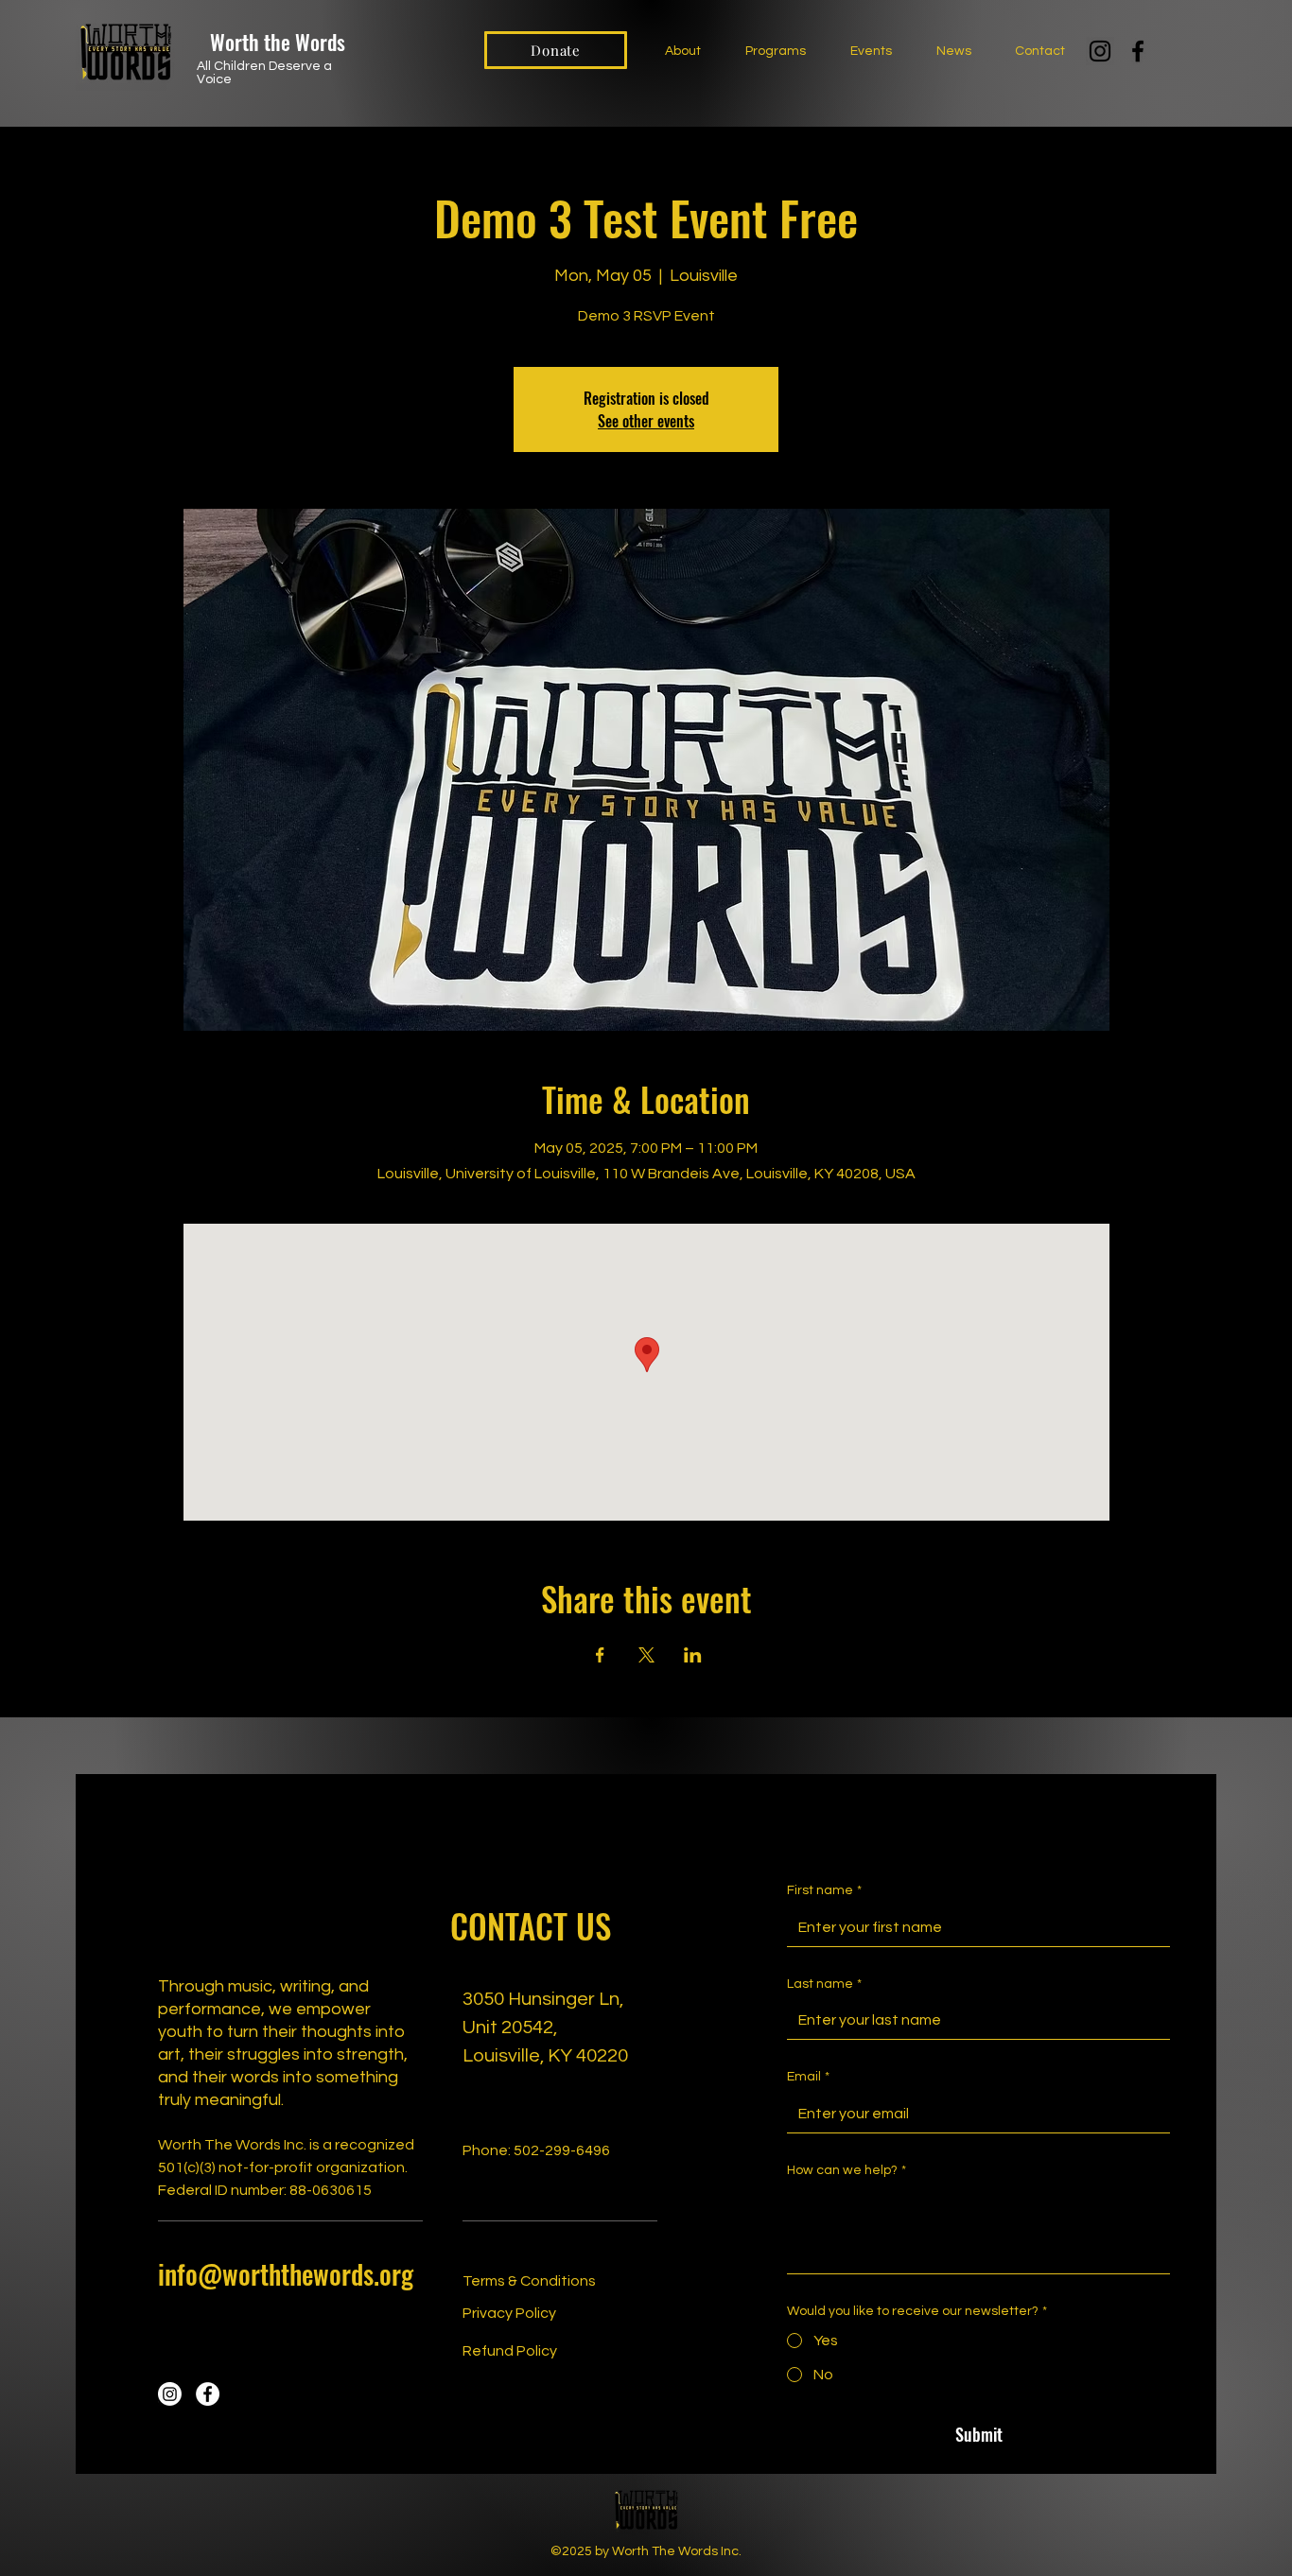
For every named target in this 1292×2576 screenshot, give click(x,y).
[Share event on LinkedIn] (693, 1655)
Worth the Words (278, 42)
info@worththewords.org (286, 2274)
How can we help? (847, 2170)
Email (808, 2077)
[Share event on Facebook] (600, 1655)
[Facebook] (1138, 51)
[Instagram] (1100, 51)
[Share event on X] (646, 1655)
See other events (646, 421)
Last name (824, 1984)
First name (824, 1890)
